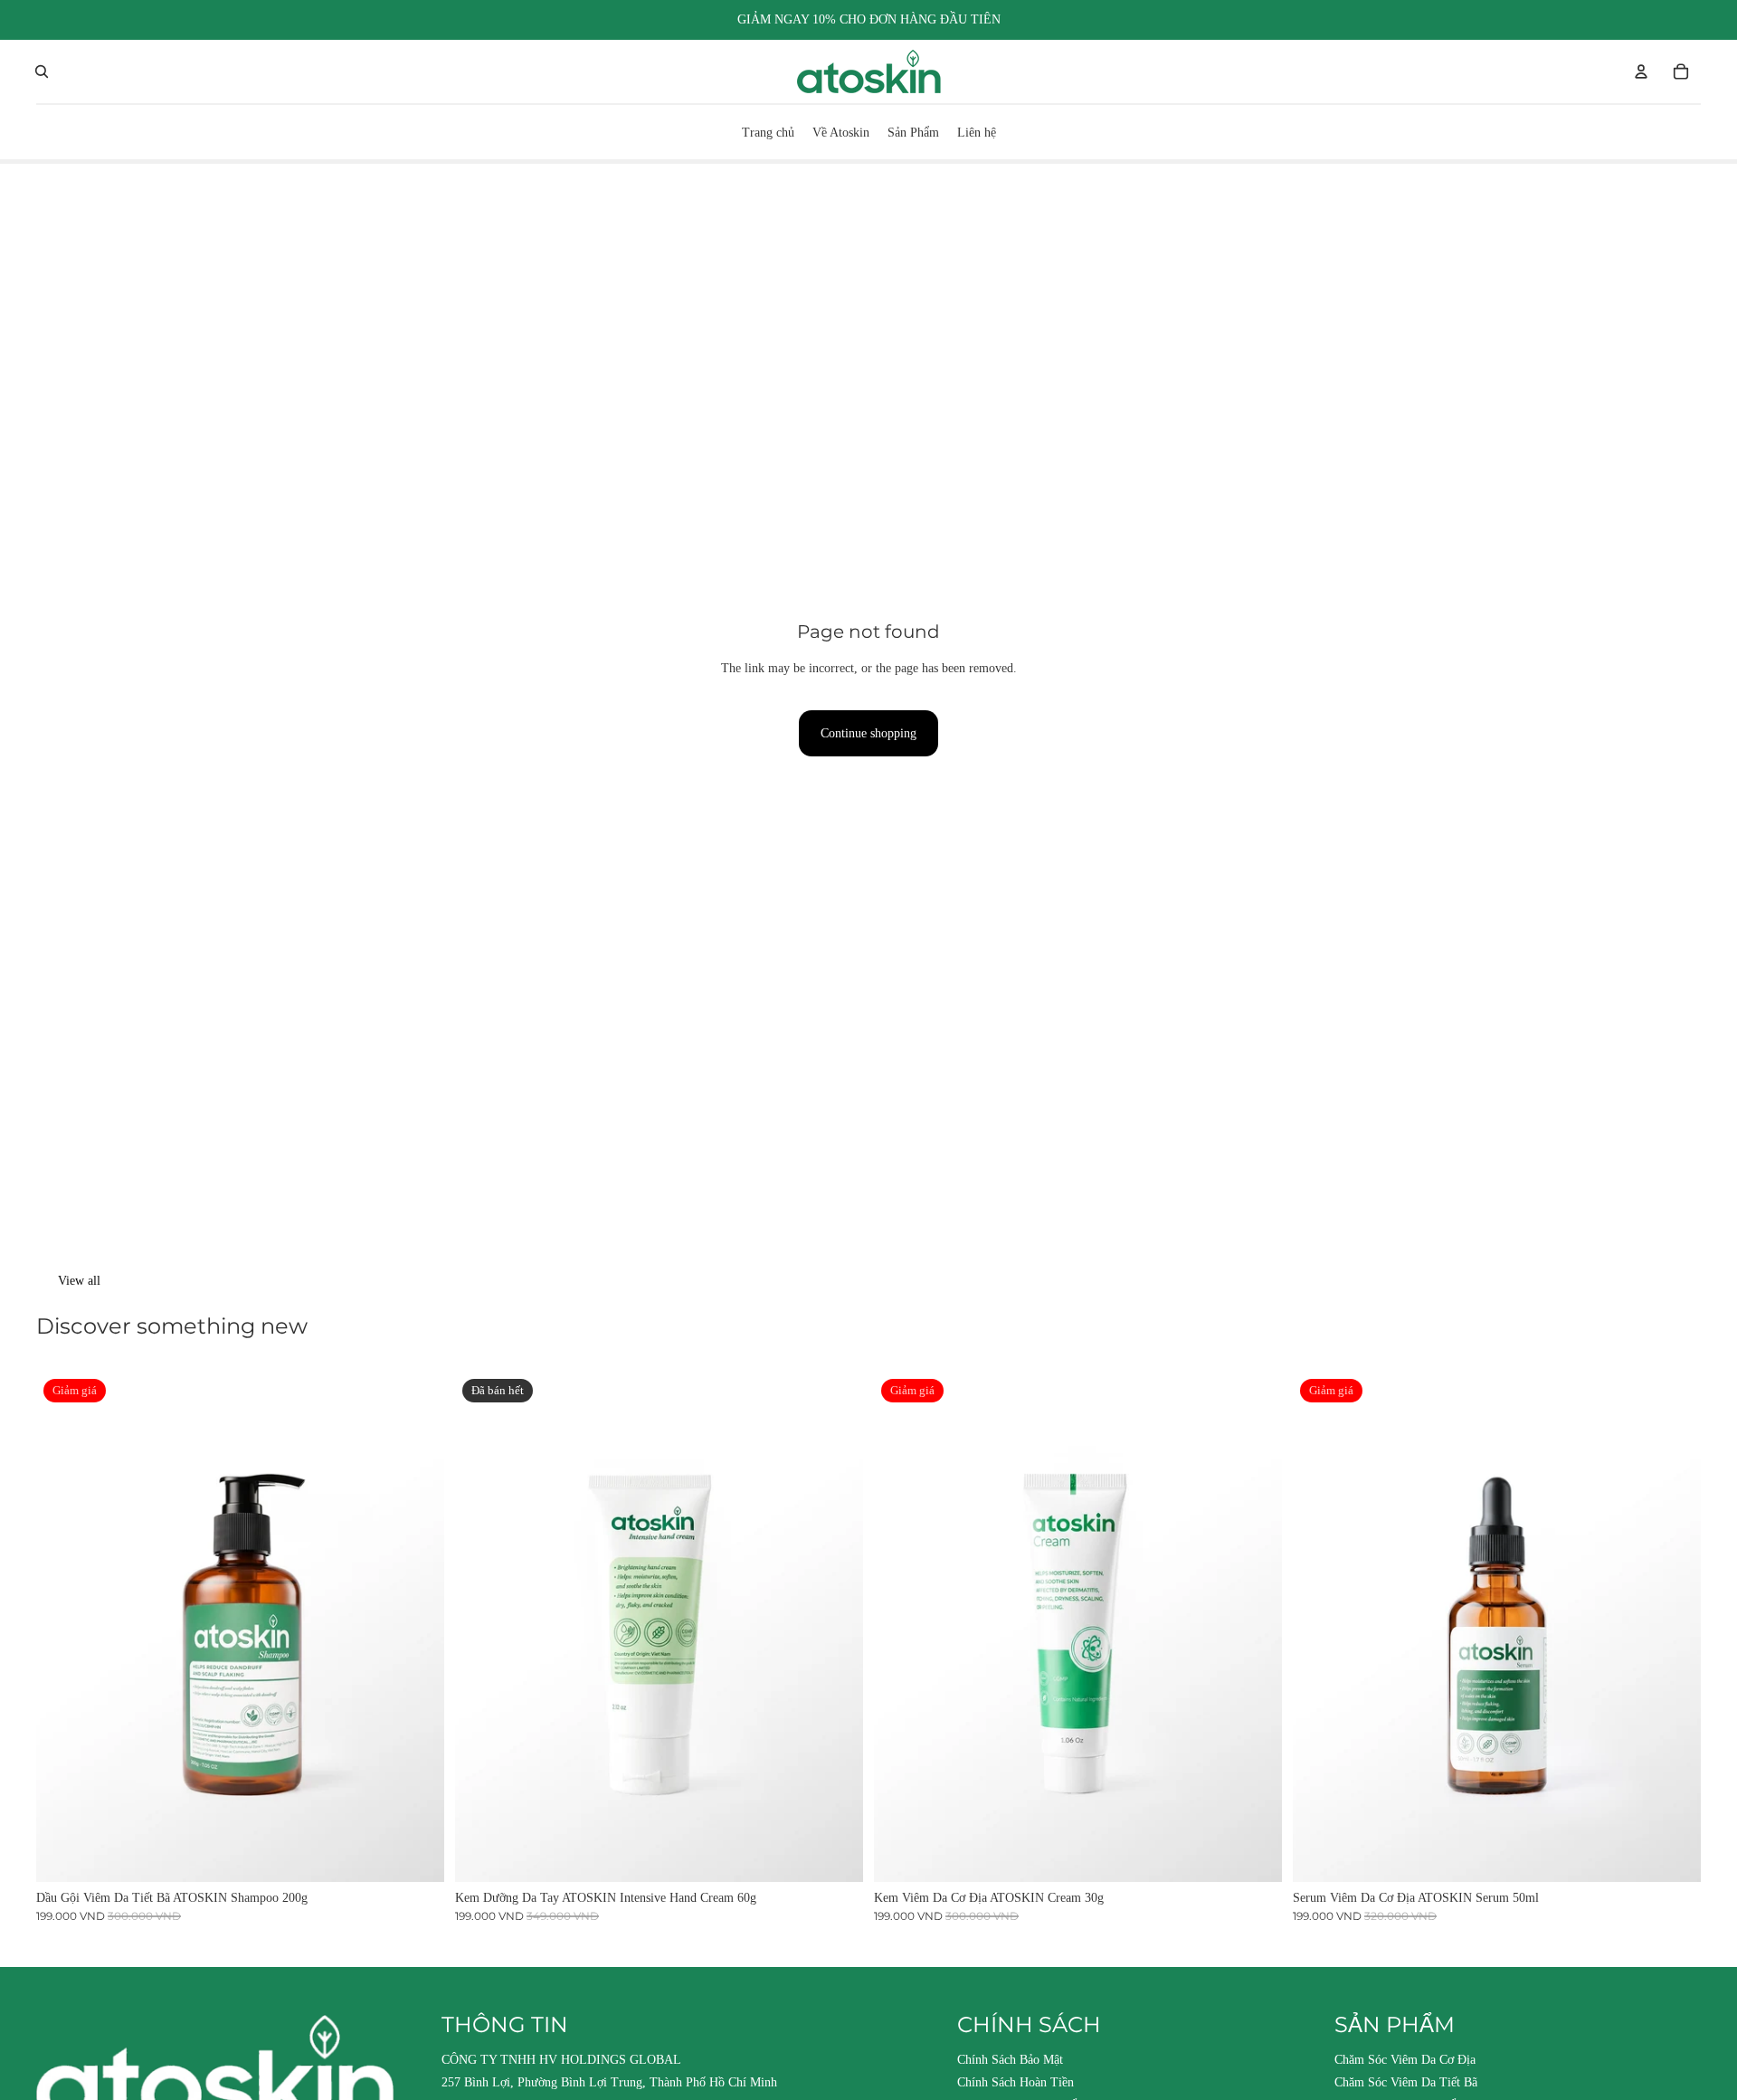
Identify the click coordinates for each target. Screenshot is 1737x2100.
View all (79, 1281)
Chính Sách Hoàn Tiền (1016, 2082)
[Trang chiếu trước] (63, 1627)
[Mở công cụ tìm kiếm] (42, 71)
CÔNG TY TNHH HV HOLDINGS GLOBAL (561, 2060)
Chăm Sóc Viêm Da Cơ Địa (1405, 2060)
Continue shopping (868, 733)
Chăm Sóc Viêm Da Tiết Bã (1406, 2082)
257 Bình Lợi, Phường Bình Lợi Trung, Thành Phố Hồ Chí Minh (609, 2082)
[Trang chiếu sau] (417, 1627)
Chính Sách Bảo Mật (1010, 2060)
